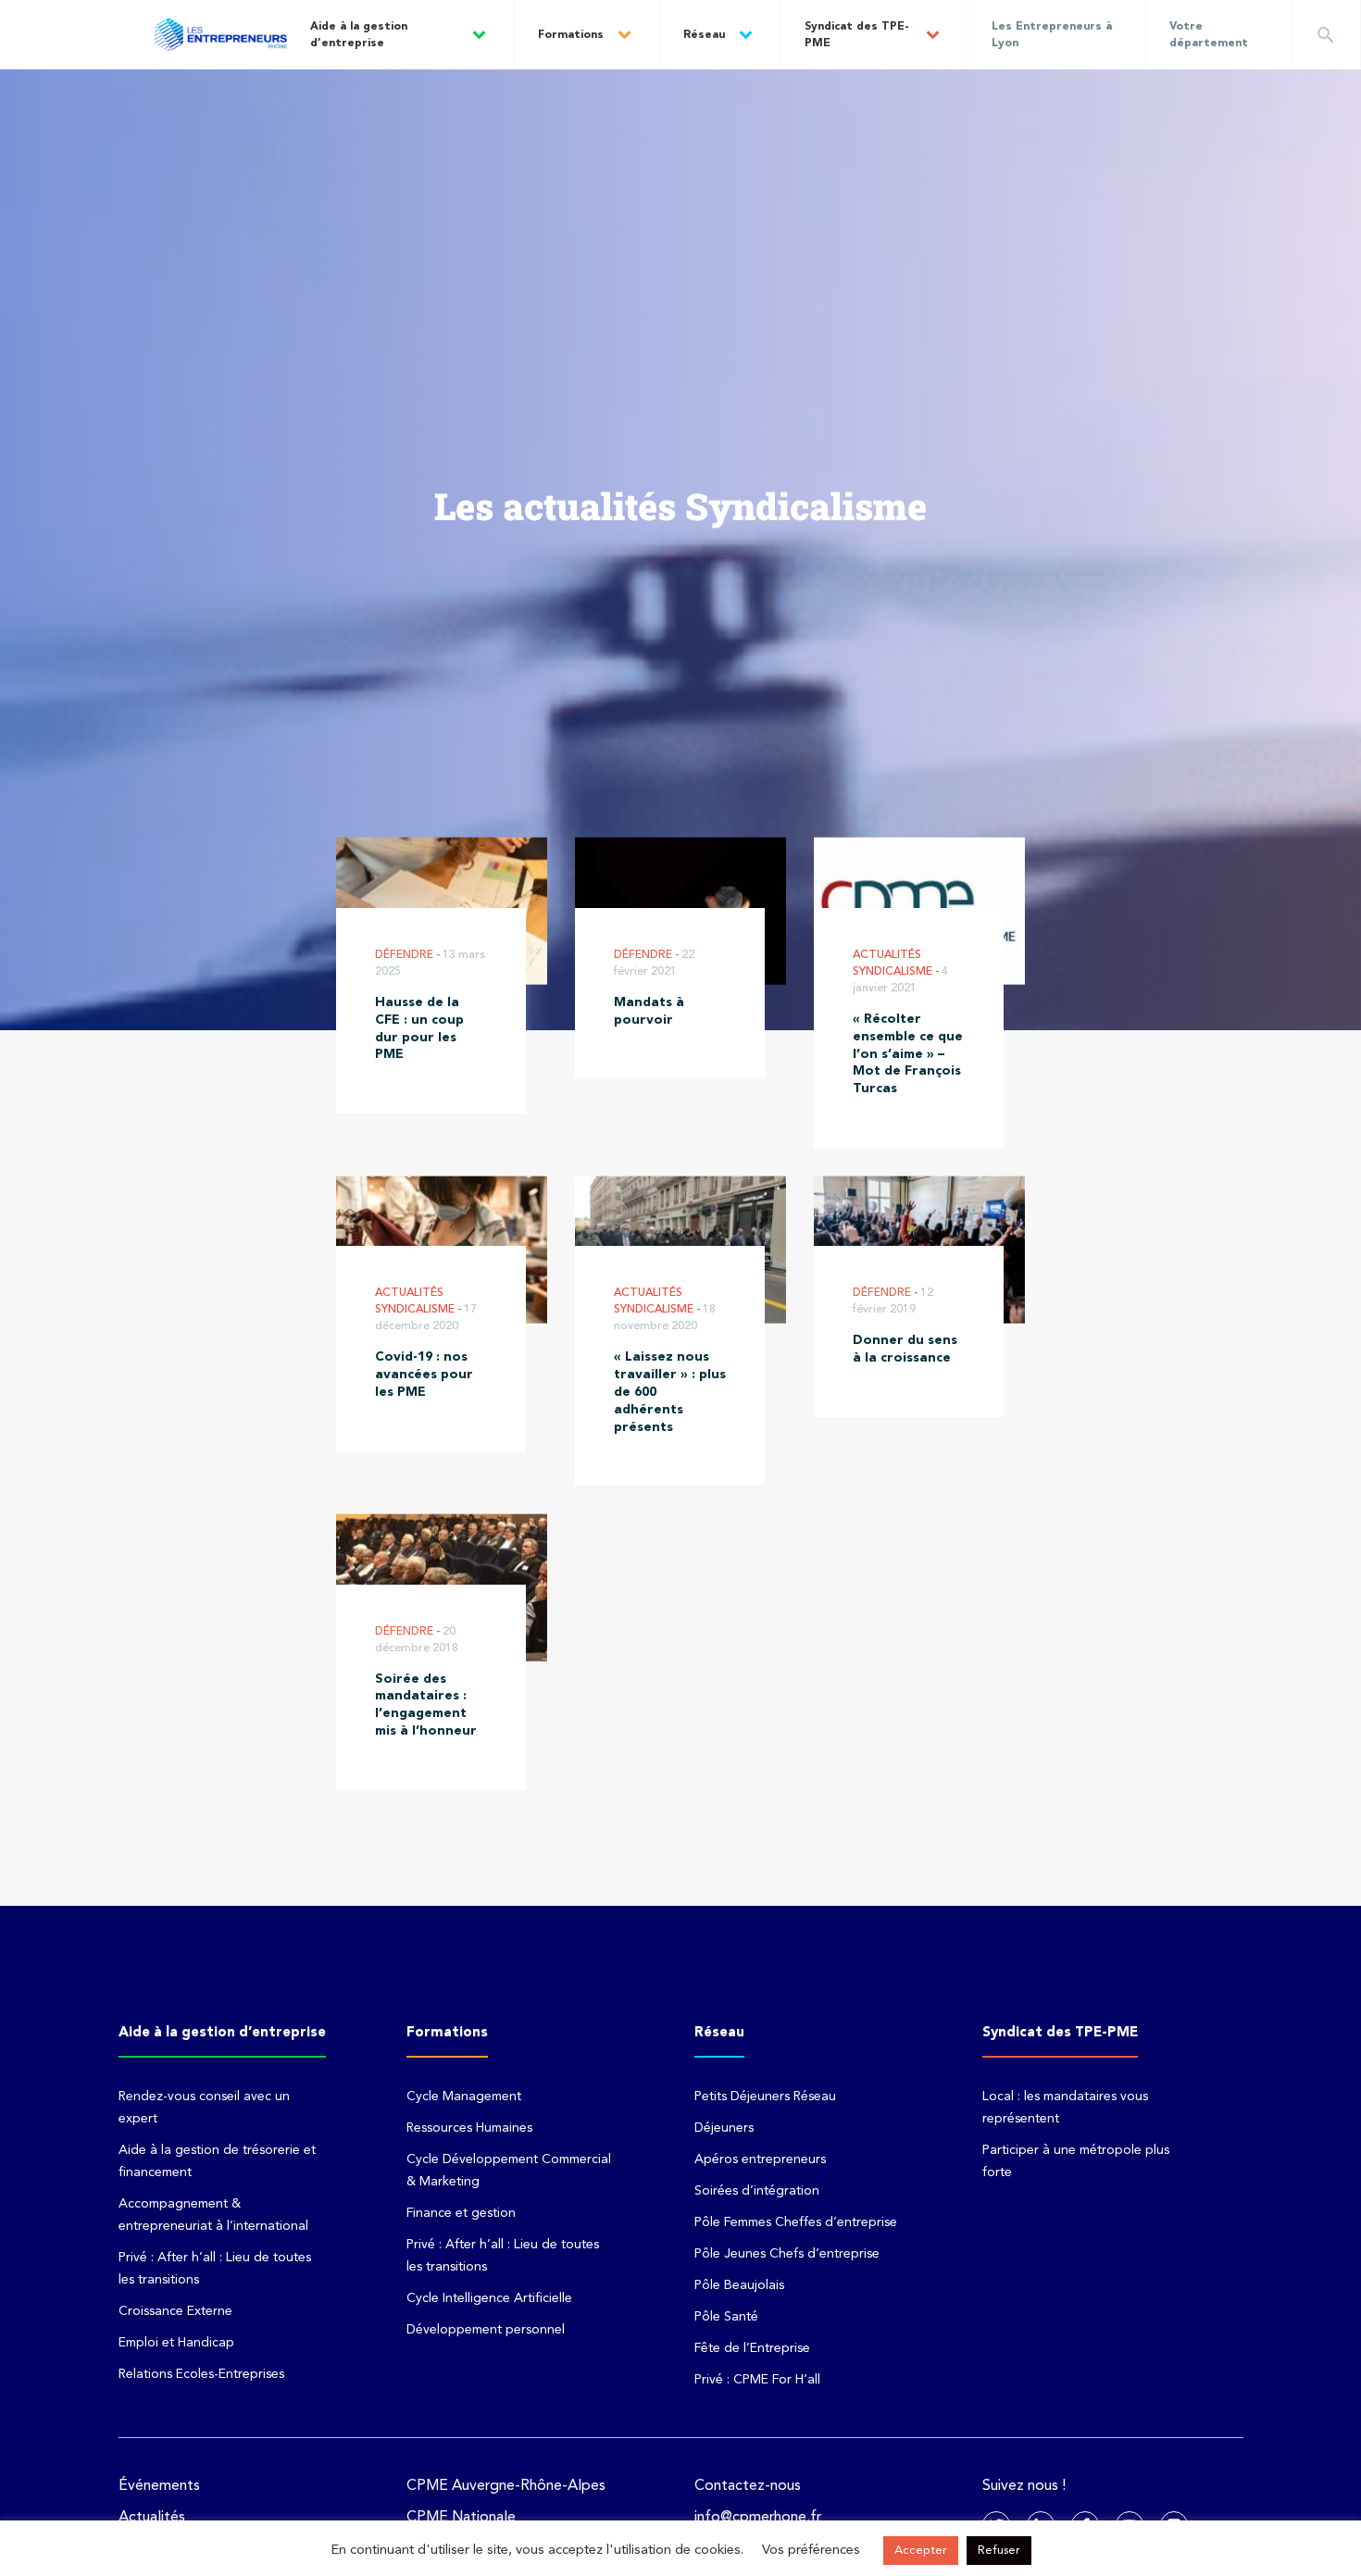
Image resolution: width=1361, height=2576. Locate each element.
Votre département (1209, 35)
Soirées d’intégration (757, 2191)
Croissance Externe (175, 2311)
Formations (571, 35)
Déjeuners (724, 2128)
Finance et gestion (461, 2213)
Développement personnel (486, 2330)
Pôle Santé (726, 2317)
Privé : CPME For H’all (757, 2380)
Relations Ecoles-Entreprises (201, 2374)
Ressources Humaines (469, 2128)
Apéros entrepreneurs (760, 2159)
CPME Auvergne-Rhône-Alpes (506, 2486)
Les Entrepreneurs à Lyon (1052, 35)
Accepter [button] (921, 2551)
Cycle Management (464, 2097)
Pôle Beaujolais (739, 2285)
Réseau (704, 35)
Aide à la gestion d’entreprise (359, 35)
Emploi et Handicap (176, 2343)
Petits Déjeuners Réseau (765, 2097)
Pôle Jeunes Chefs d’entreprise (787, 2254)
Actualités (152, 2518)
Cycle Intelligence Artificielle (489, 2298)
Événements (159, 2486)
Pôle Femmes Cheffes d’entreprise (796, 2222)
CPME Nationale (461, 2518)
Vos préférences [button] (811, 2551)
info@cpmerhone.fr (758, 2518)
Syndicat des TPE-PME (856, 35)
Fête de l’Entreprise (752, 2348)
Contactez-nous (748, 2486)
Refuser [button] (999, 2551)
